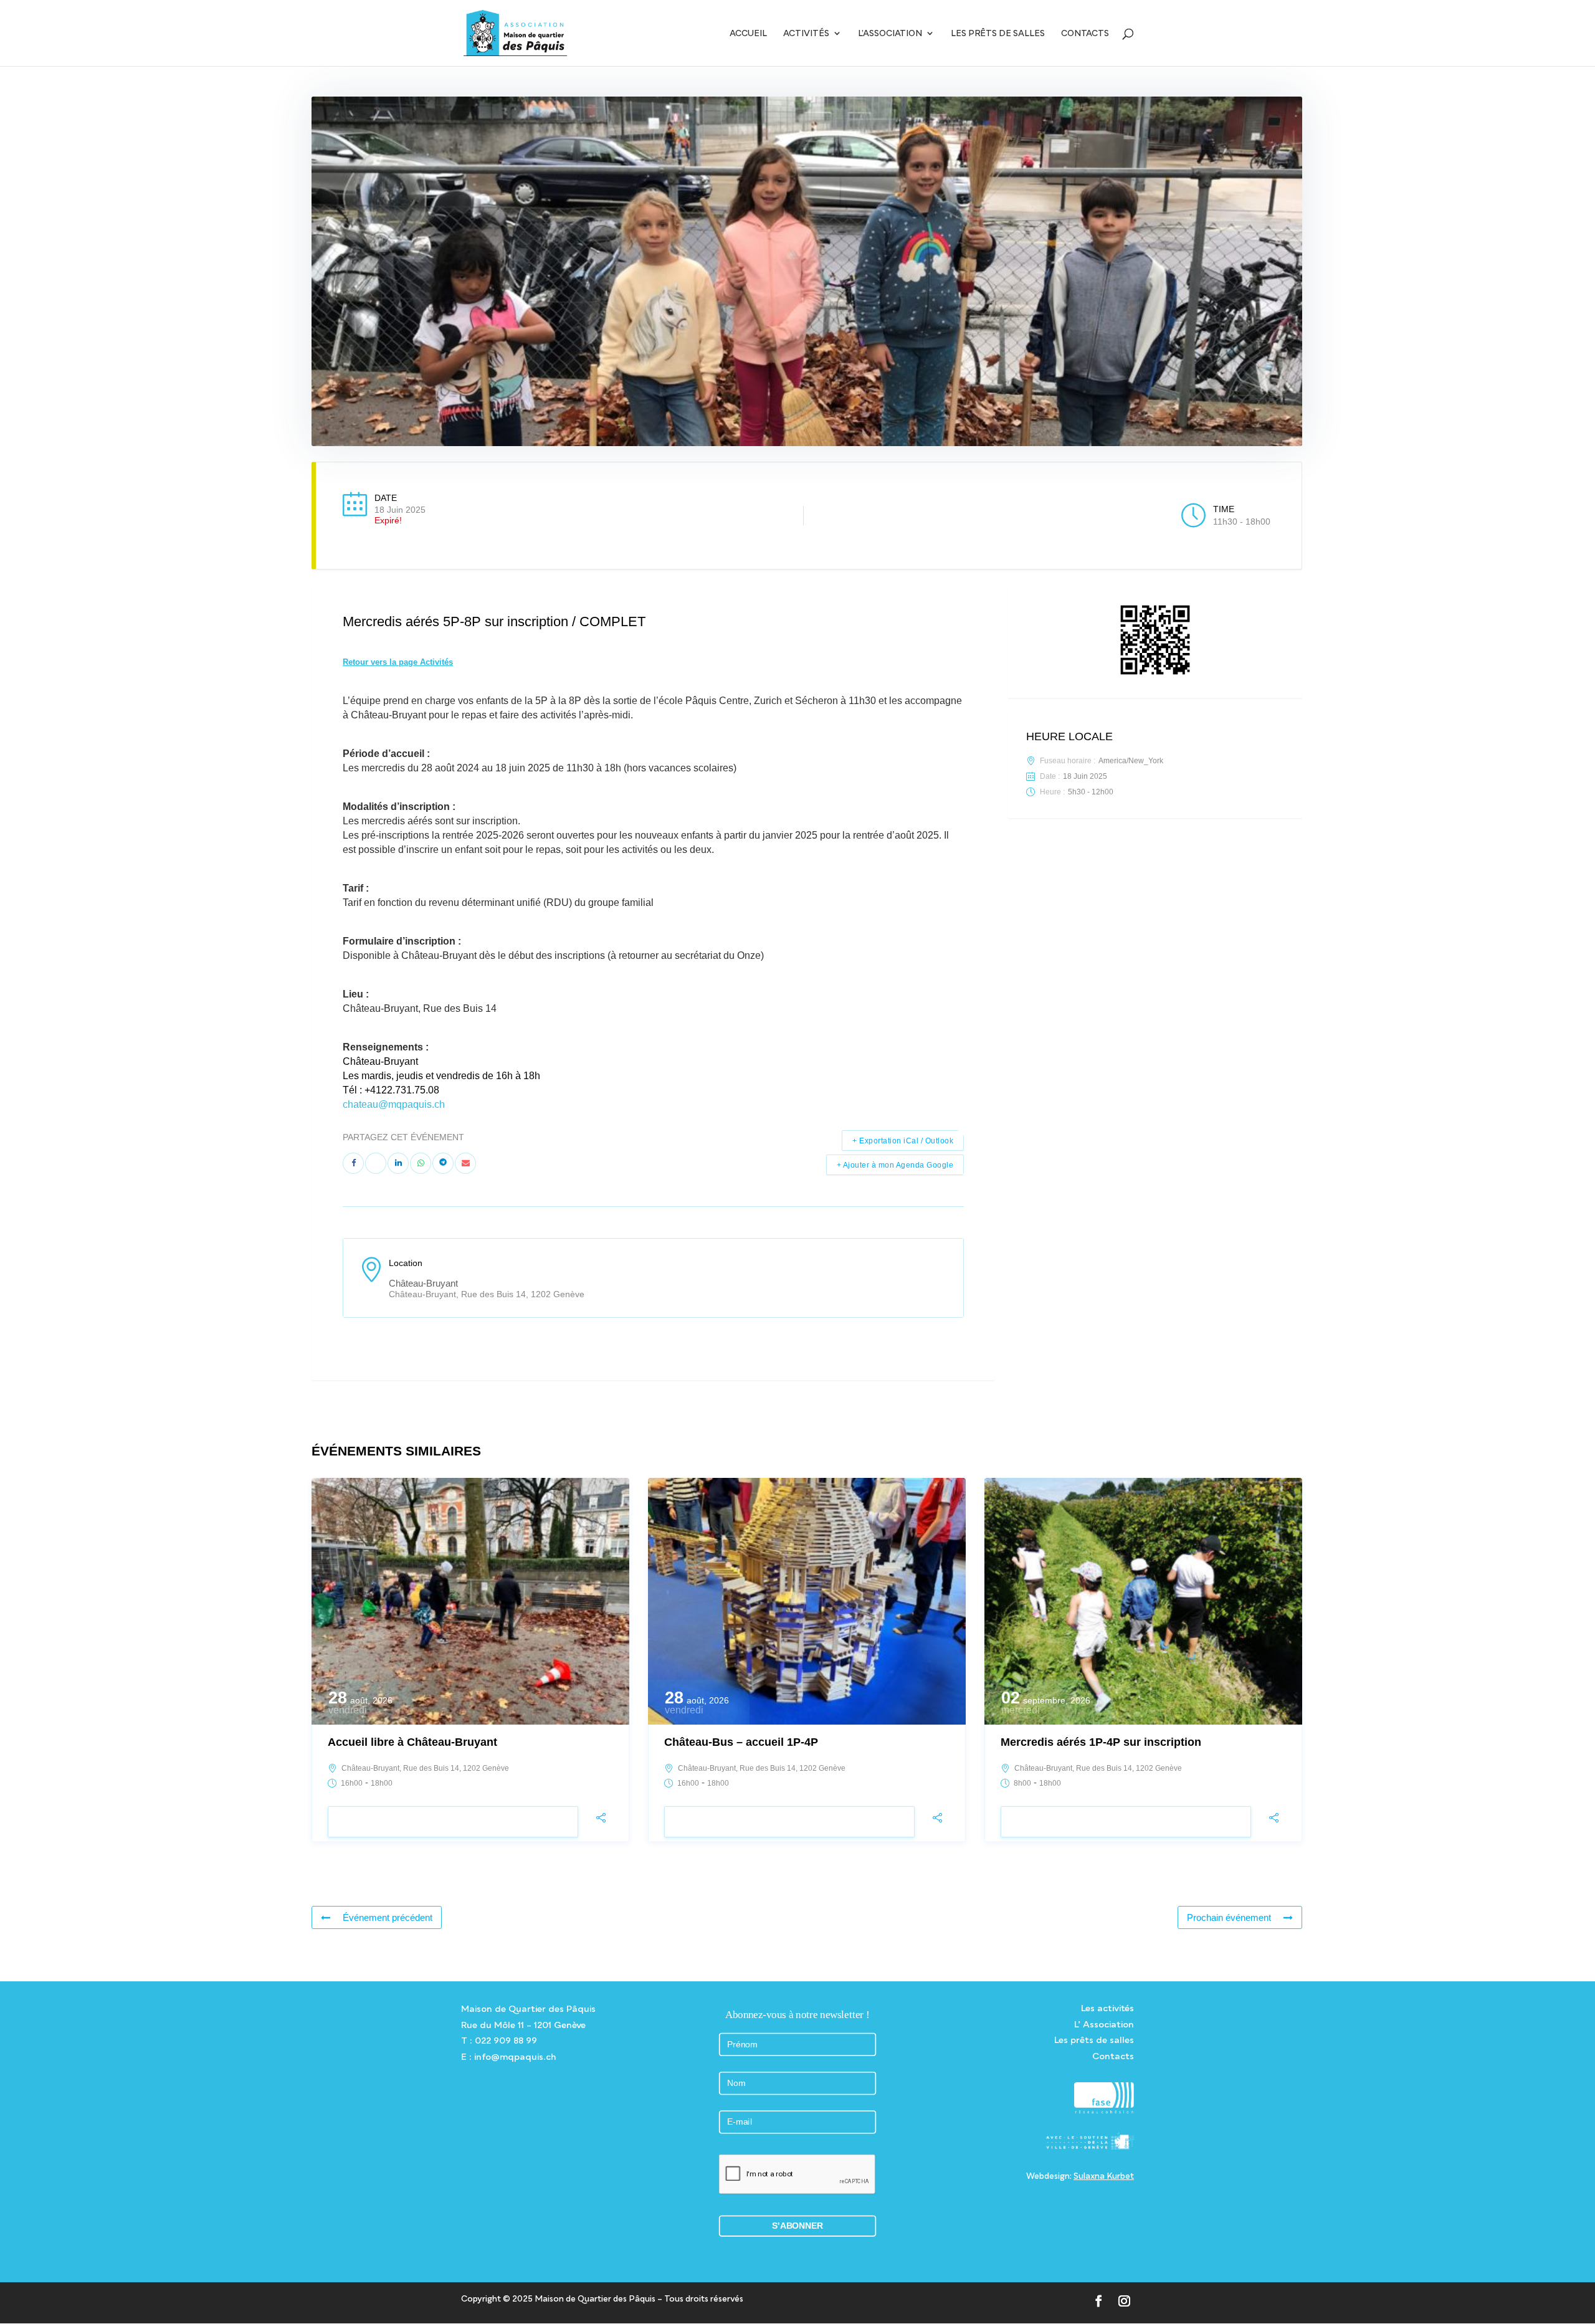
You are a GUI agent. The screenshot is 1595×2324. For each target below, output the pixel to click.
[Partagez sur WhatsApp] (421, 1163)
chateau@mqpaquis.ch (394, 1104)
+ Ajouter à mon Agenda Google (895, 1165)
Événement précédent (388, 1917)
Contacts (1085, 33)
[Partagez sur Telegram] (443, 1163)
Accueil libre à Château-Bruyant (412, 1742)
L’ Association (1104, 2024)
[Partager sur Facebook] (353, 1163)
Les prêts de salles (998, 33)
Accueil (748, 33)
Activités (806, 33)
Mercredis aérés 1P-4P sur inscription (1101, 1742)
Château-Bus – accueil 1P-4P (741, 1742)
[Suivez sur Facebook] (1099, 2301)
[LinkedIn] (398, 1163)
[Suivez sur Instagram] (1124, 2301)
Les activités (1107, 2008)
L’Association (890, 33)
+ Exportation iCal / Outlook (903, 1141)
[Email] (465, 1163)
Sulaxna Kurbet (1104, 2176)
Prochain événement (1229, 1917)
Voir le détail (453, 1822)
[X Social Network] (376, 1163)
